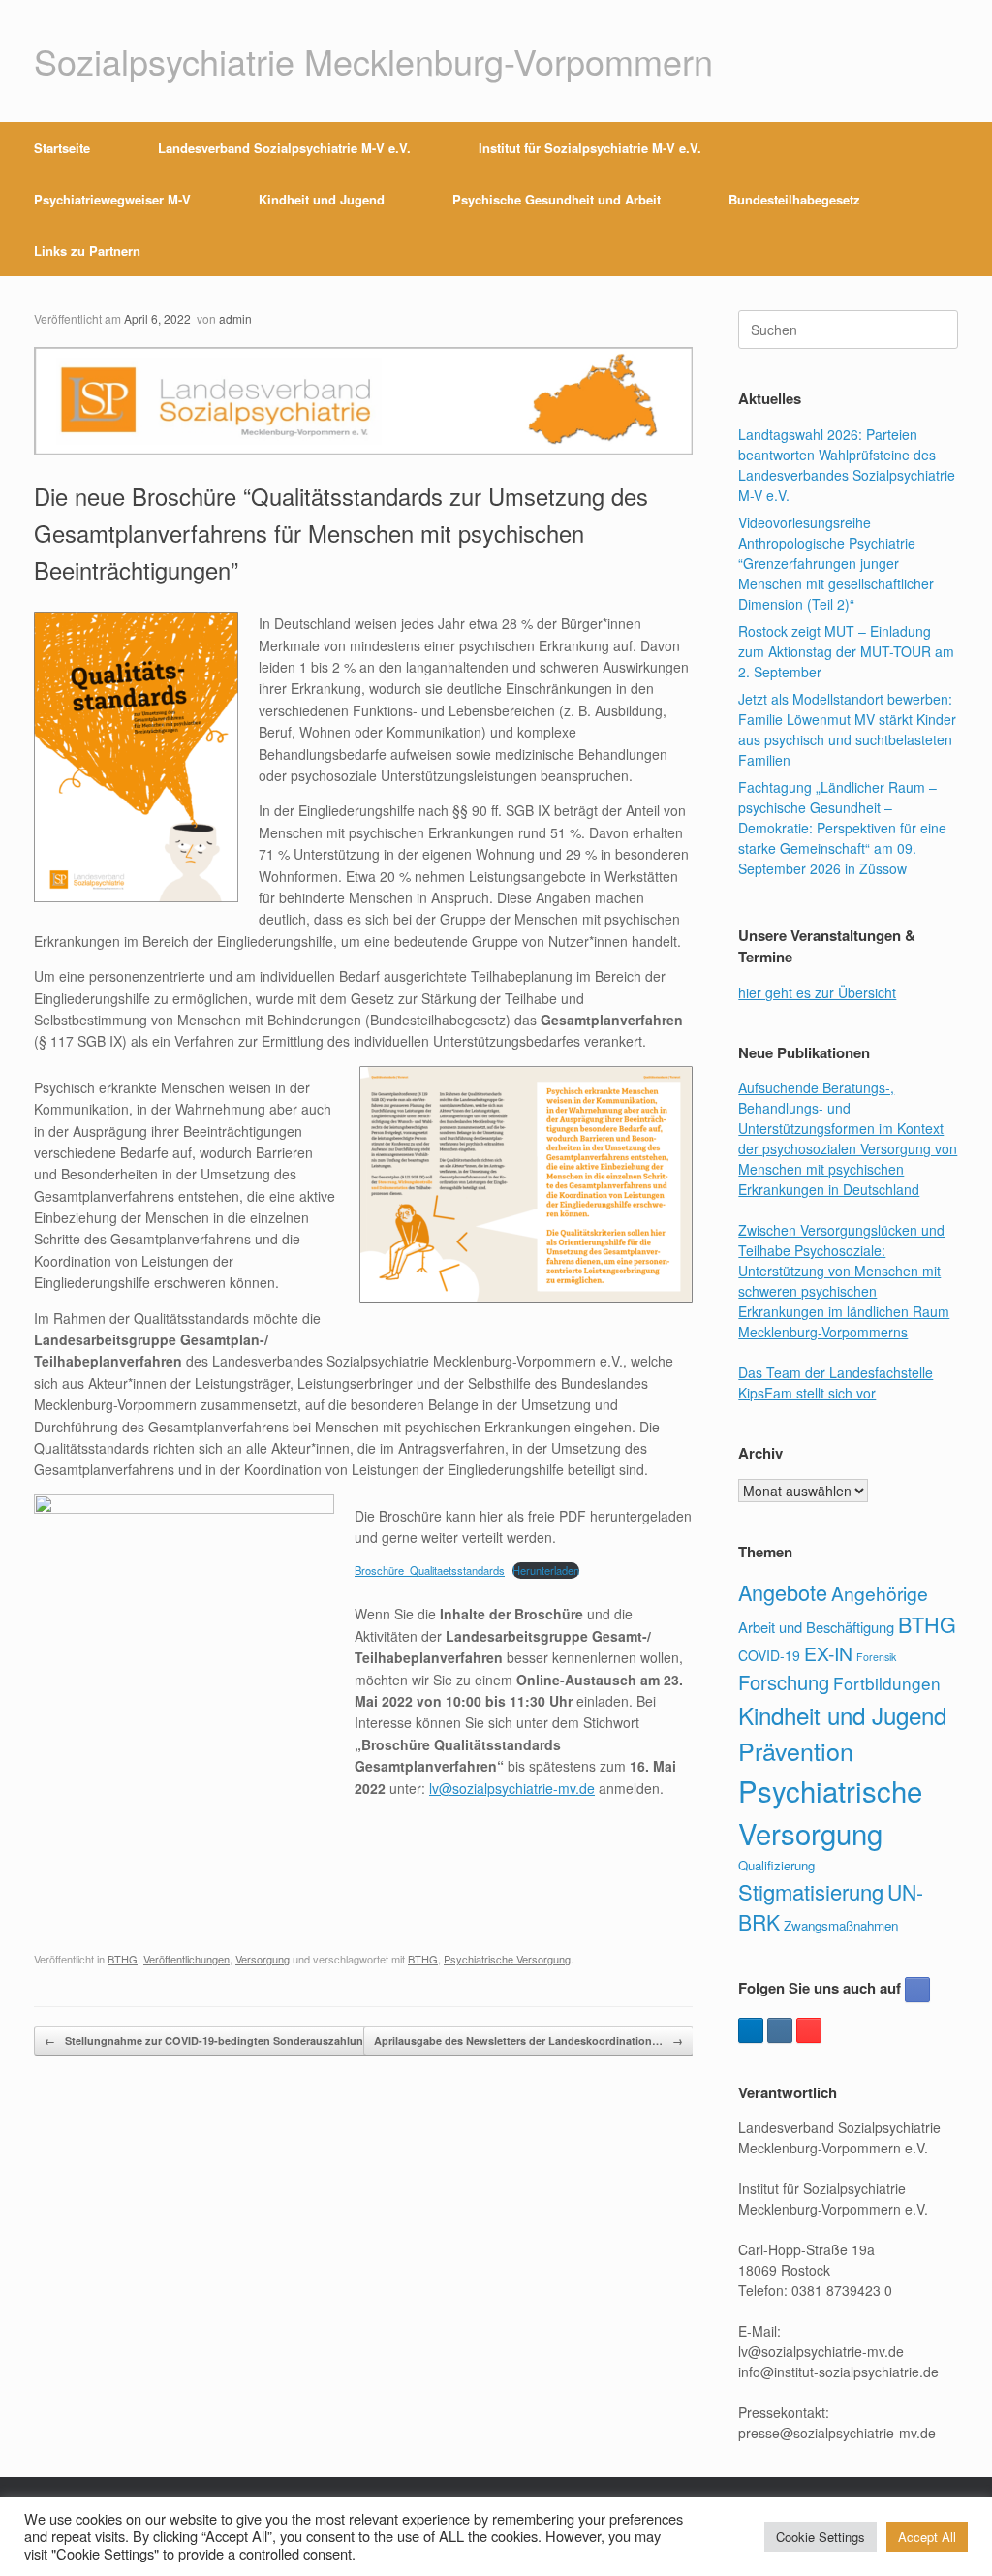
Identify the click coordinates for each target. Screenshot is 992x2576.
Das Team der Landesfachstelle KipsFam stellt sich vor (836, 1382)
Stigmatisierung (811, 1891)
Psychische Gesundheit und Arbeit (557, 199)
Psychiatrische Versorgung (507, 1959)
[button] (963, 199)
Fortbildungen (887, 1683)
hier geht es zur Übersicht (817, 992)
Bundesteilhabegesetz (794, 199)
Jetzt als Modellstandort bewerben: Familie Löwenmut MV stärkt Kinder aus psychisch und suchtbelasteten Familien (847, 729)
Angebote (783, 1592)
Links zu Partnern (87, 251)
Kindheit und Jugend (322, 199)
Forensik (876, 1657)
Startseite (62, 148)
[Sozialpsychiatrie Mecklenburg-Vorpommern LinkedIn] (751, 2030)
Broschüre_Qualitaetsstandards (430, 1570)
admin (235, 318)
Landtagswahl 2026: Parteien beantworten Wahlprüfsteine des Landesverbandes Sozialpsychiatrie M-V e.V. (847, 465)
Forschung (784, 1682)
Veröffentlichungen (186, 1959)
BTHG (123, 1959)
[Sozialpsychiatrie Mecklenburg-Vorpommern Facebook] (917, 1990)
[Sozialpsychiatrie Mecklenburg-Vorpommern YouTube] (809, 2030)
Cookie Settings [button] (821, 2537)
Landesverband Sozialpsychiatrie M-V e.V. (284, 148)
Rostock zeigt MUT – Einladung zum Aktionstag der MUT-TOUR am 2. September (846, 651)
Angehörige (880, 1593)
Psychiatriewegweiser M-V (112, 199)
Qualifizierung (776, 1865)
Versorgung (263, 1959)
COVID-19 (769, 1655)
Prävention (796, 1750)
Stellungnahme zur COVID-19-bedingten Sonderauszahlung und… (224, 2041)
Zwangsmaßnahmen (841, 1925)
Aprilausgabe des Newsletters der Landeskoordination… (528, 2041)
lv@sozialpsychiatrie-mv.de (512, 1788)
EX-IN (828, 1653)
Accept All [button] (927, 2537)
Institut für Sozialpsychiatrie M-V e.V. (590, 148)
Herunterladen (546, 1570)
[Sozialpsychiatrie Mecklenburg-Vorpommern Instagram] (780, 2030)
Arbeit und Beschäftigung (816, 1627)
